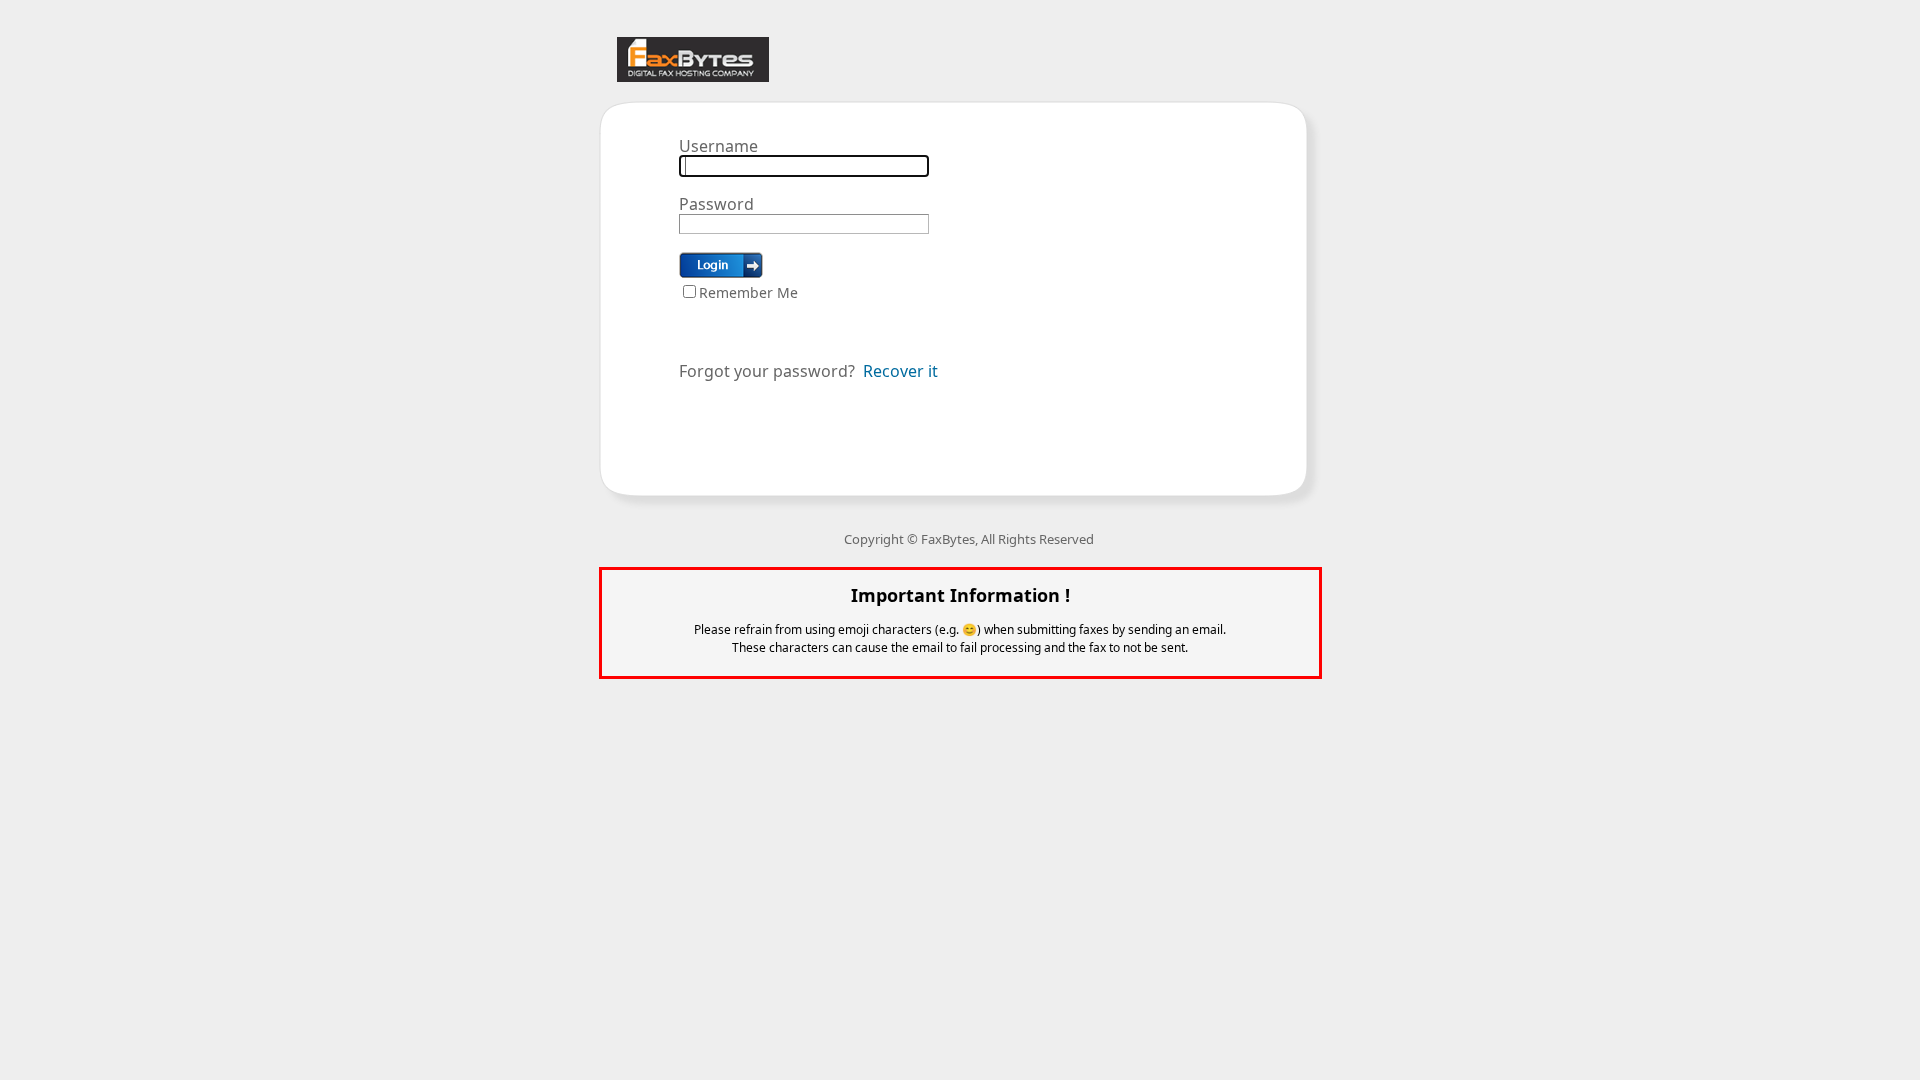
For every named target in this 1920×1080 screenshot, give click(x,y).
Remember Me (748, 292)
